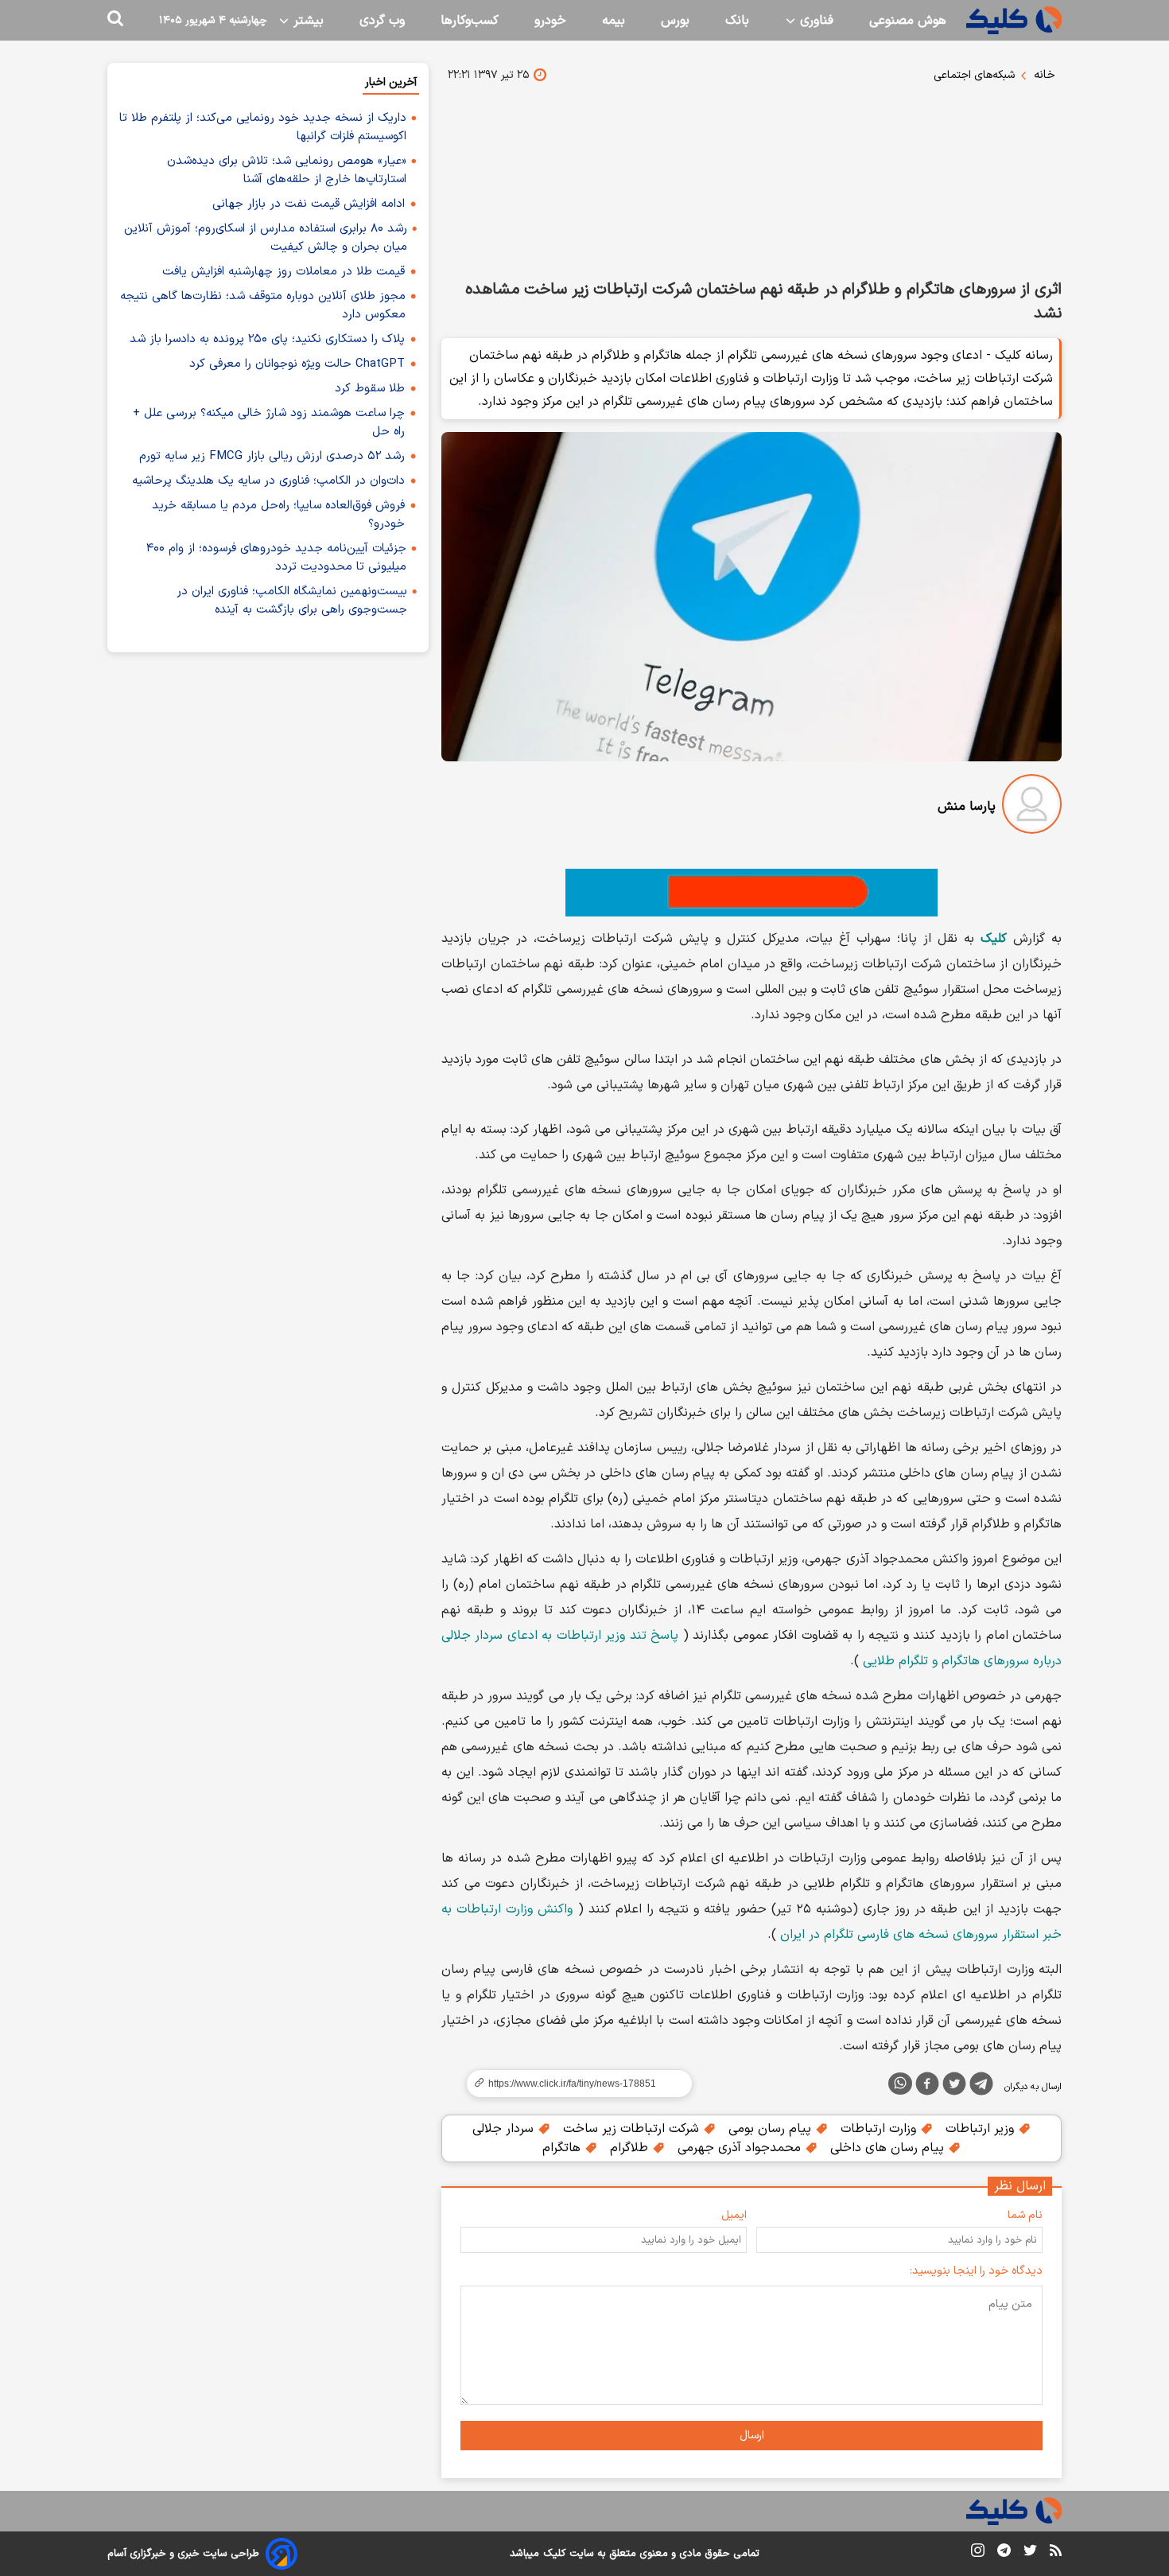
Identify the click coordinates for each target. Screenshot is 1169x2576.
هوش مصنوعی (908, 21)
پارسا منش (967, 807)
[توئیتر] (954, 2087)
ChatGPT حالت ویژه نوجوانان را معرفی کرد (297, 364)
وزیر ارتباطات (982, 2129)
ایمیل (734, 2215)
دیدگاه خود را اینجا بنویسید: (976, 2271)
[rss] (1056, 2553)
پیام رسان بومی (772, 2129)
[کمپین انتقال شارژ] (751, 893)
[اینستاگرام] (978, 2553)
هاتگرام (563, 2148)
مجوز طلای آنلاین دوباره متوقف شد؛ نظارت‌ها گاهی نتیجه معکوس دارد (263, 305)
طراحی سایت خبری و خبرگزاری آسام (183, 2554)
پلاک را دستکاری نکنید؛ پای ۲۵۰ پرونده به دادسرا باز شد (267, 339)
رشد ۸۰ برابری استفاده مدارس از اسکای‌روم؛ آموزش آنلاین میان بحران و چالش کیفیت (266, 238)
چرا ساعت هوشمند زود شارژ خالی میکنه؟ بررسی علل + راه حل (269, 422)
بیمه (614, 21)
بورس (675, 21)
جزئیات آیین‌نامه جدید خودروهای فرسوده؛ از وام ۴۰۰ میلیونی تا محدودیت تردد (276, 558)
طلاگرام (631, 2148)
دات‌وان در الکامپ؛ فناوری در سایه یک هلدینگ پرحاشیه (268, 481)
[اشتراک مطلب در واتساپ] (900, 2084)
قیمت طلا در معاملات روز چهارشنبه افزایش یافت (284, 272)
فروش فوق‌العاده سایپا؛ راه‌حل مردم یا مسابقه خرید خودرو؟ (278, 515)
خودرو (550, 21)
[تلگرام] (981, 2087)
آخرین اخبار (391, 82)
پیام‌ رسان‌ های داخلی (889, 2148)
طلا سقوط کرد (370, 389)
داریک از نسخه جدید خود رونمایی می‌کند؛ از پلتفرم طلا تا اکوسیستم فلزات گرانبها (263, 127)
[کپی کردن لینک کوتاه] (573, 2084)
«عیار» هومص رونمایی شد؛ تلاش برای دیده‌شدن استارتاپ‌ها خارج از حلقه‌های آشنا (287, 170)
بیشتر (307, 21)
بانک (737, 21)
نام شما (1025, 2215)
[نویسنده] (1032, 807)
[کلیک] (1014, 20)
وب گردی (382, 21)
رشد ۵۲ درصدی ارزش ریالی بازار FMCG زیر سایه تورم (272, 456)
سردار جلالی (505, 2129)
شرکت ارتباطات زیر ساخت (633, 2129)
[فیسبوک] (927, 2087)
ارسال (752, 2436)
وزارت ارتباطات (880, 2129)
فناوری (815, 21)
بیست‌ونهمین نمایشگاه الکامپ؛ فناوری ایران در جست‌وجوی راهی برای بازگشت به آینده (292, 601)
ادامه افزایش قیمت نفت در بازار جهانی (309, 204)
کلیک (554, 2554)
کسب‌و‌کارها (470, 21)
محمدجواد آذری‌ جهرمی (741, 2148)
